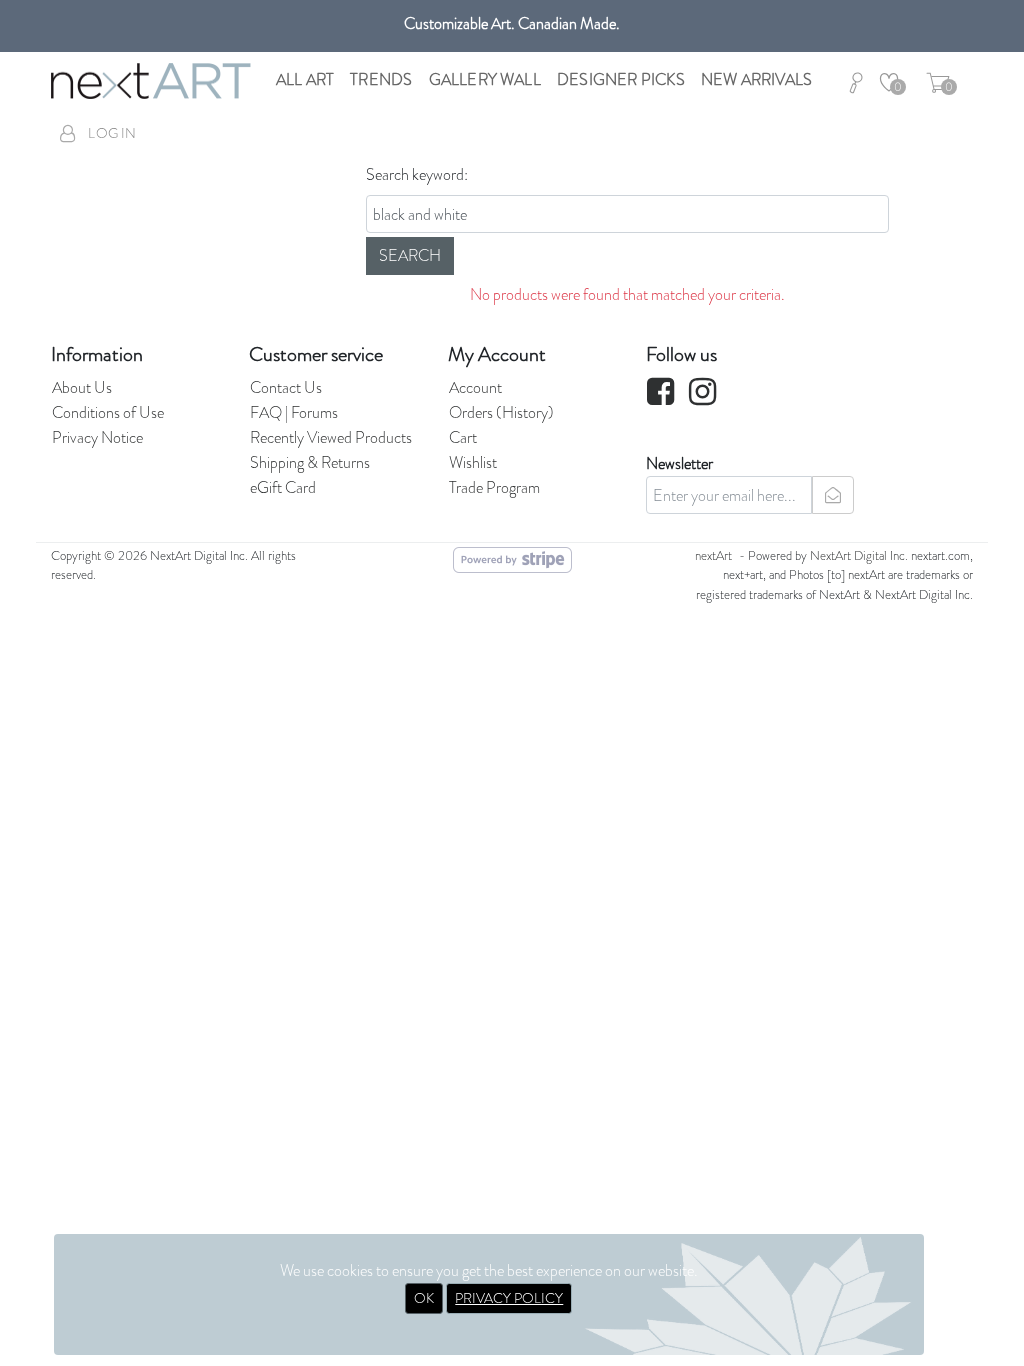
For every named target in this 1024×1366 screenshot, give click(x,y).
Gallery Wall (485, 79)
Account (475, 387)
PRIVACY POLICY (509, 1298)
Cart (463, 437)
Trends (381, 79)
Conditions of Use (108, 412)
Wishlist (473, 462)
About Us (82, 387)
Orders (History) (501, 412)
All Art (305, 79)
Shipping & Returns (310, 462)
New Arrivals (756, 79)
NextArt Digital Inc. (859, 556)
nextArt (713, 556)
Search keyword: (417, 174)
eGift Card (283, 487)
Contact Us (286, 387)
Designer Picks (621, 79)
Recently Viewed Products (331, 437)
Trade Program (494, 487)
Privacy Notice (97, 437)
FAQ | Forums (294, 412)
